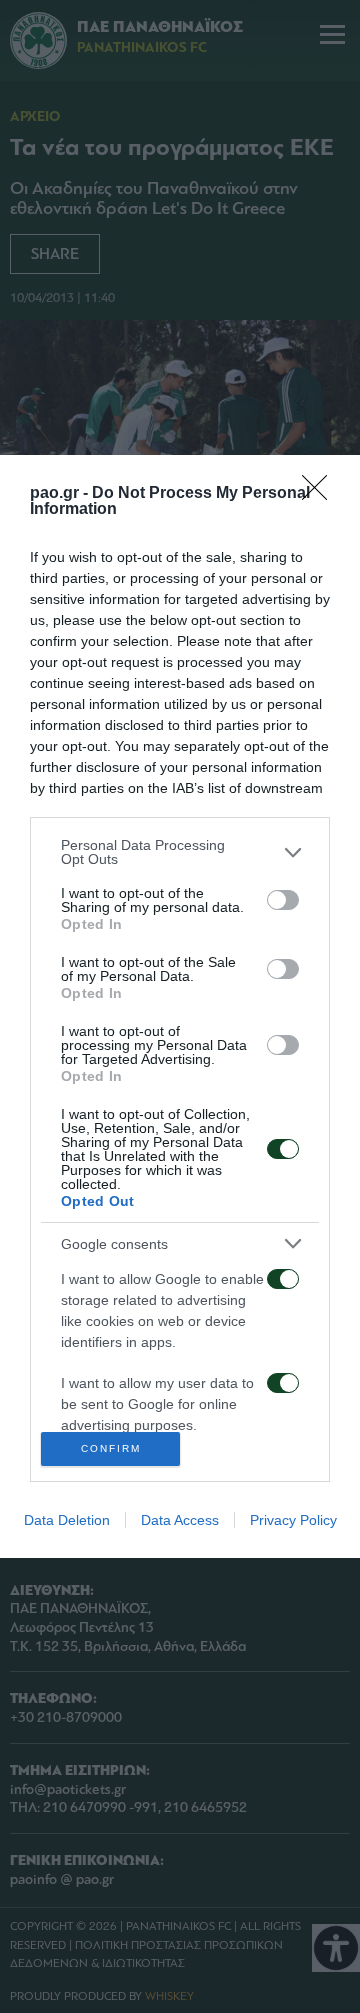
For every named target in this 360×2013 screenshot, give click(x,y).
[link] (321, 494)
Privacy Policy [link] (293, 1520)
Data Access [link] (180, 1520)
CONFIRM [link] (111, 1448)
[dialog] (180, 1006)
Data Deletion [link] (67, 1520)
